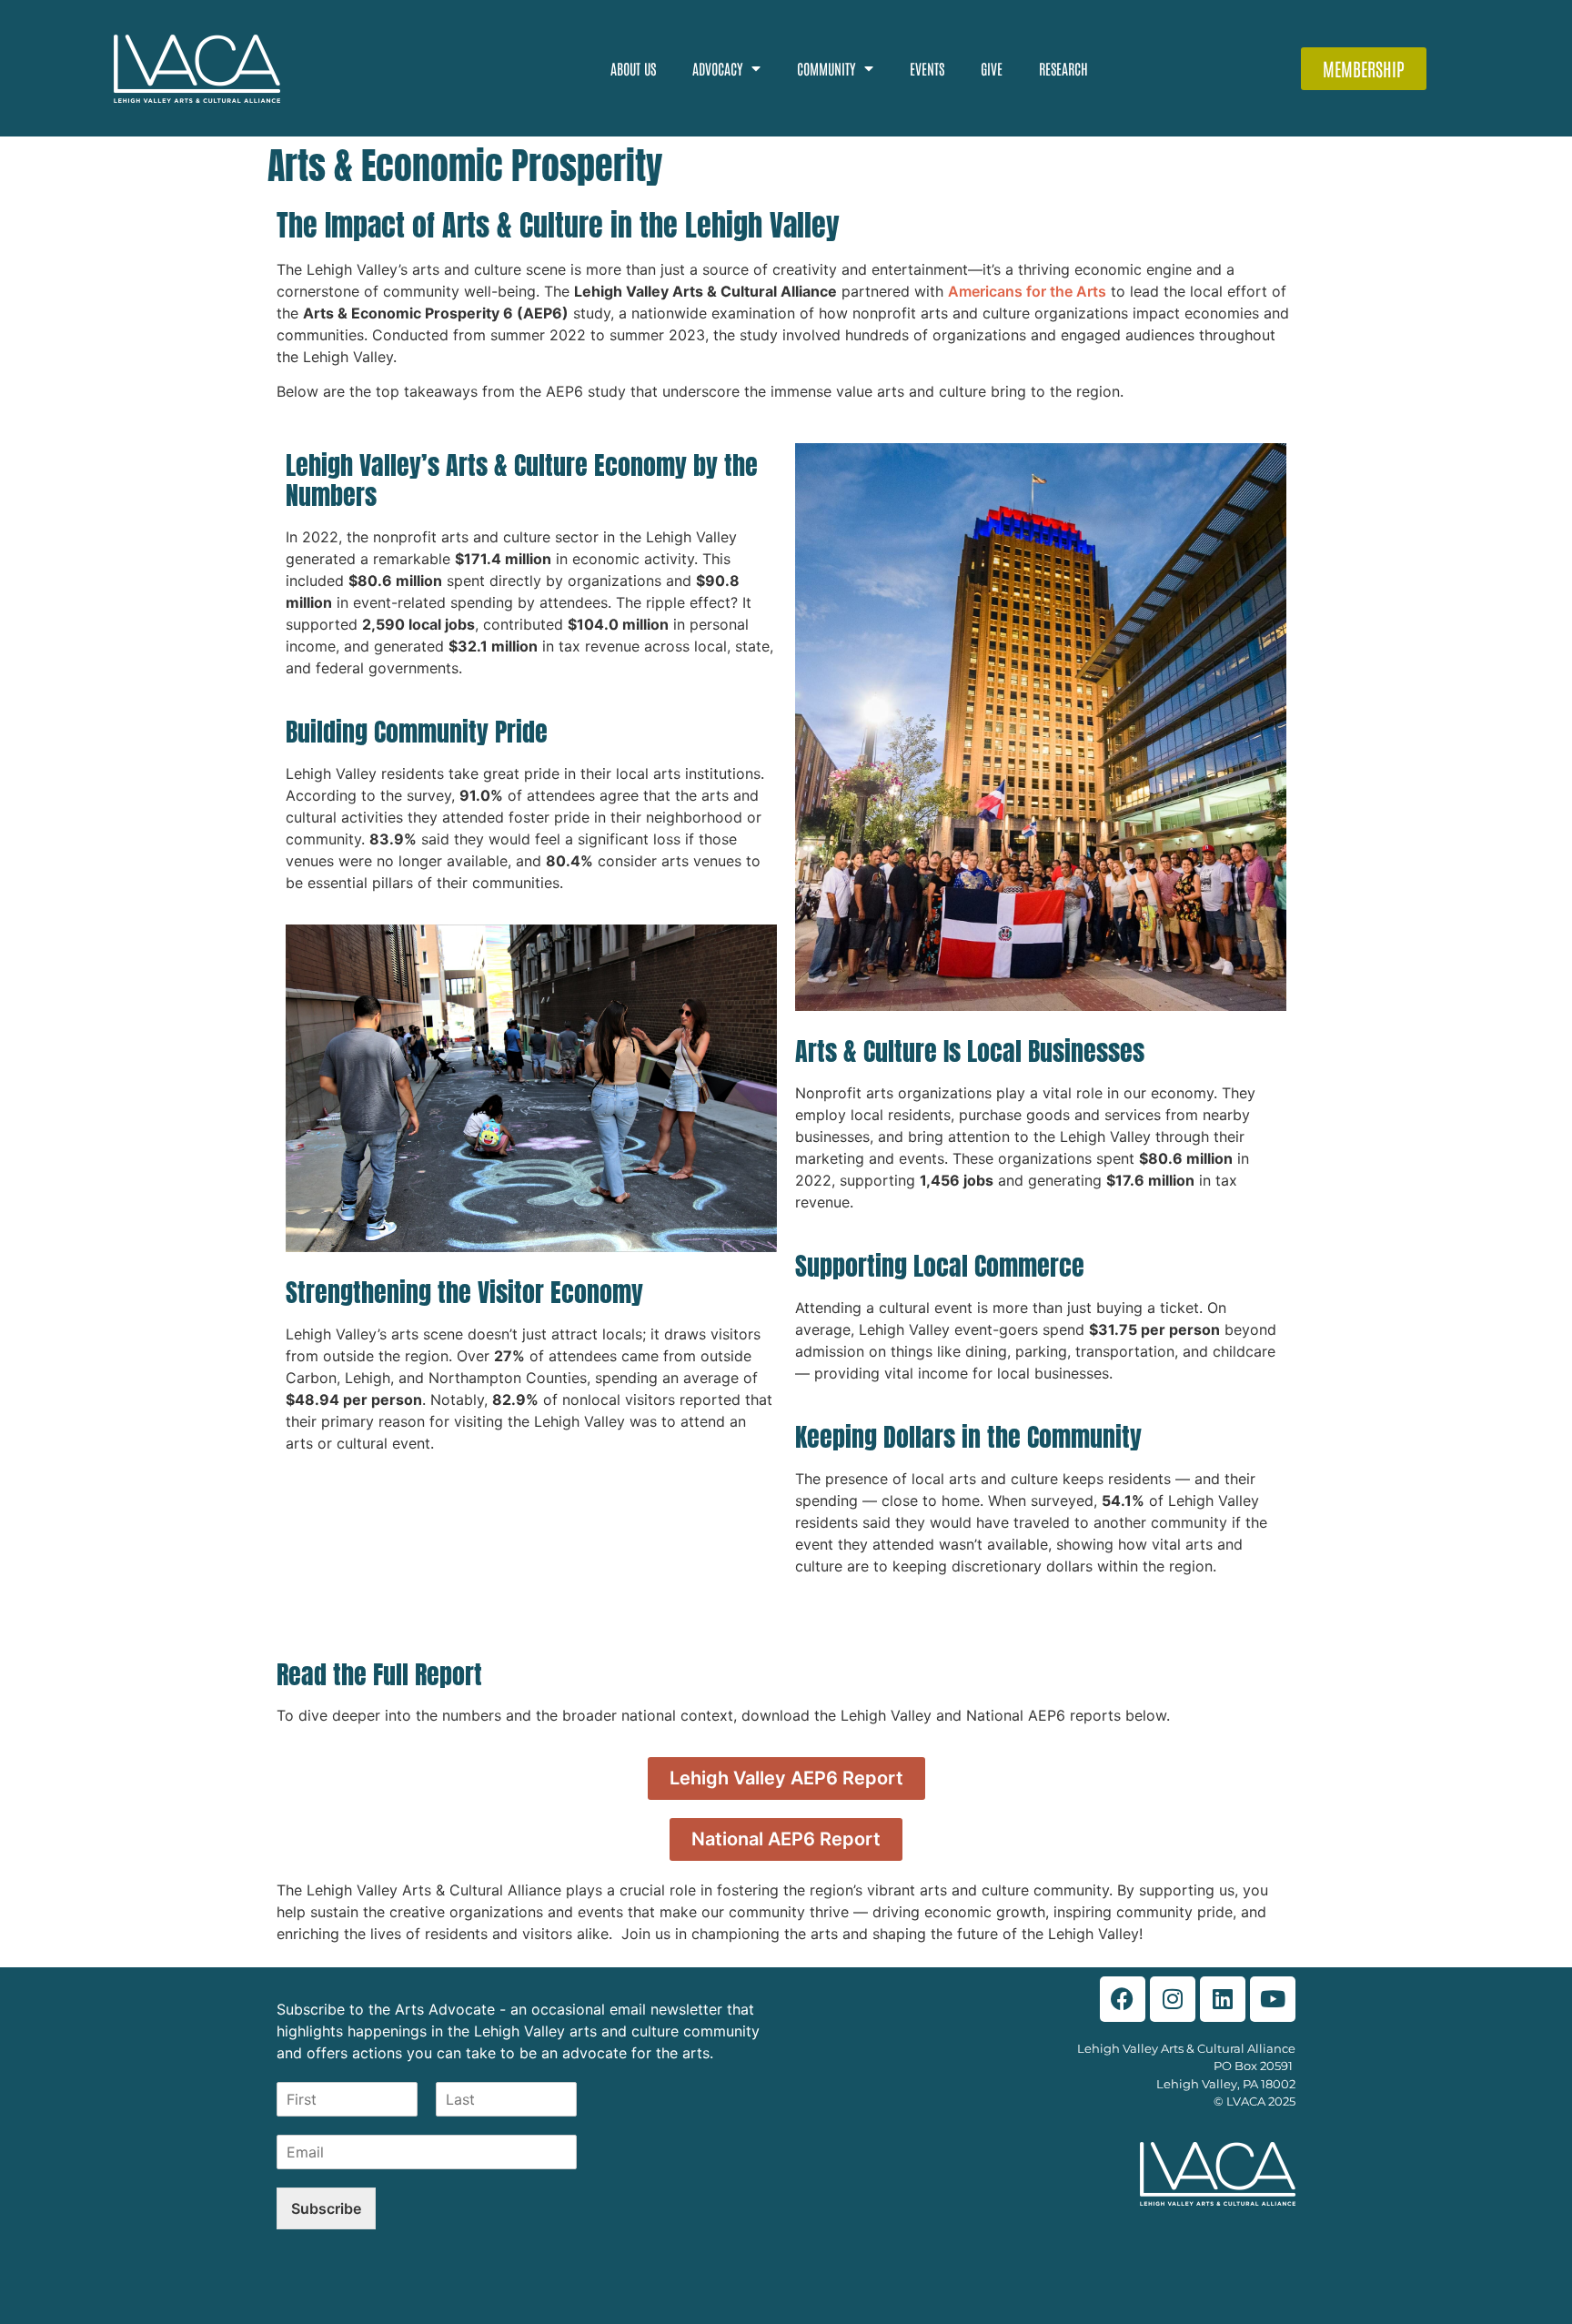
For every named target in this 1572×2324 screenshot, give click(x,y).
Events (927, 68)
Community (826, 68)
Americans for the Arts (1027, 291)
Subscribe (326, 2208)
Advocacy (717, 68)
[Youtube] (1273, 1999)
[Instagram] (1173, 1999)
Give (992, 68)
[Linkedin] (1223, 1999)
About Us (633, 68)
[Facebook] (1123, 1999)
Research (1063, 68)
